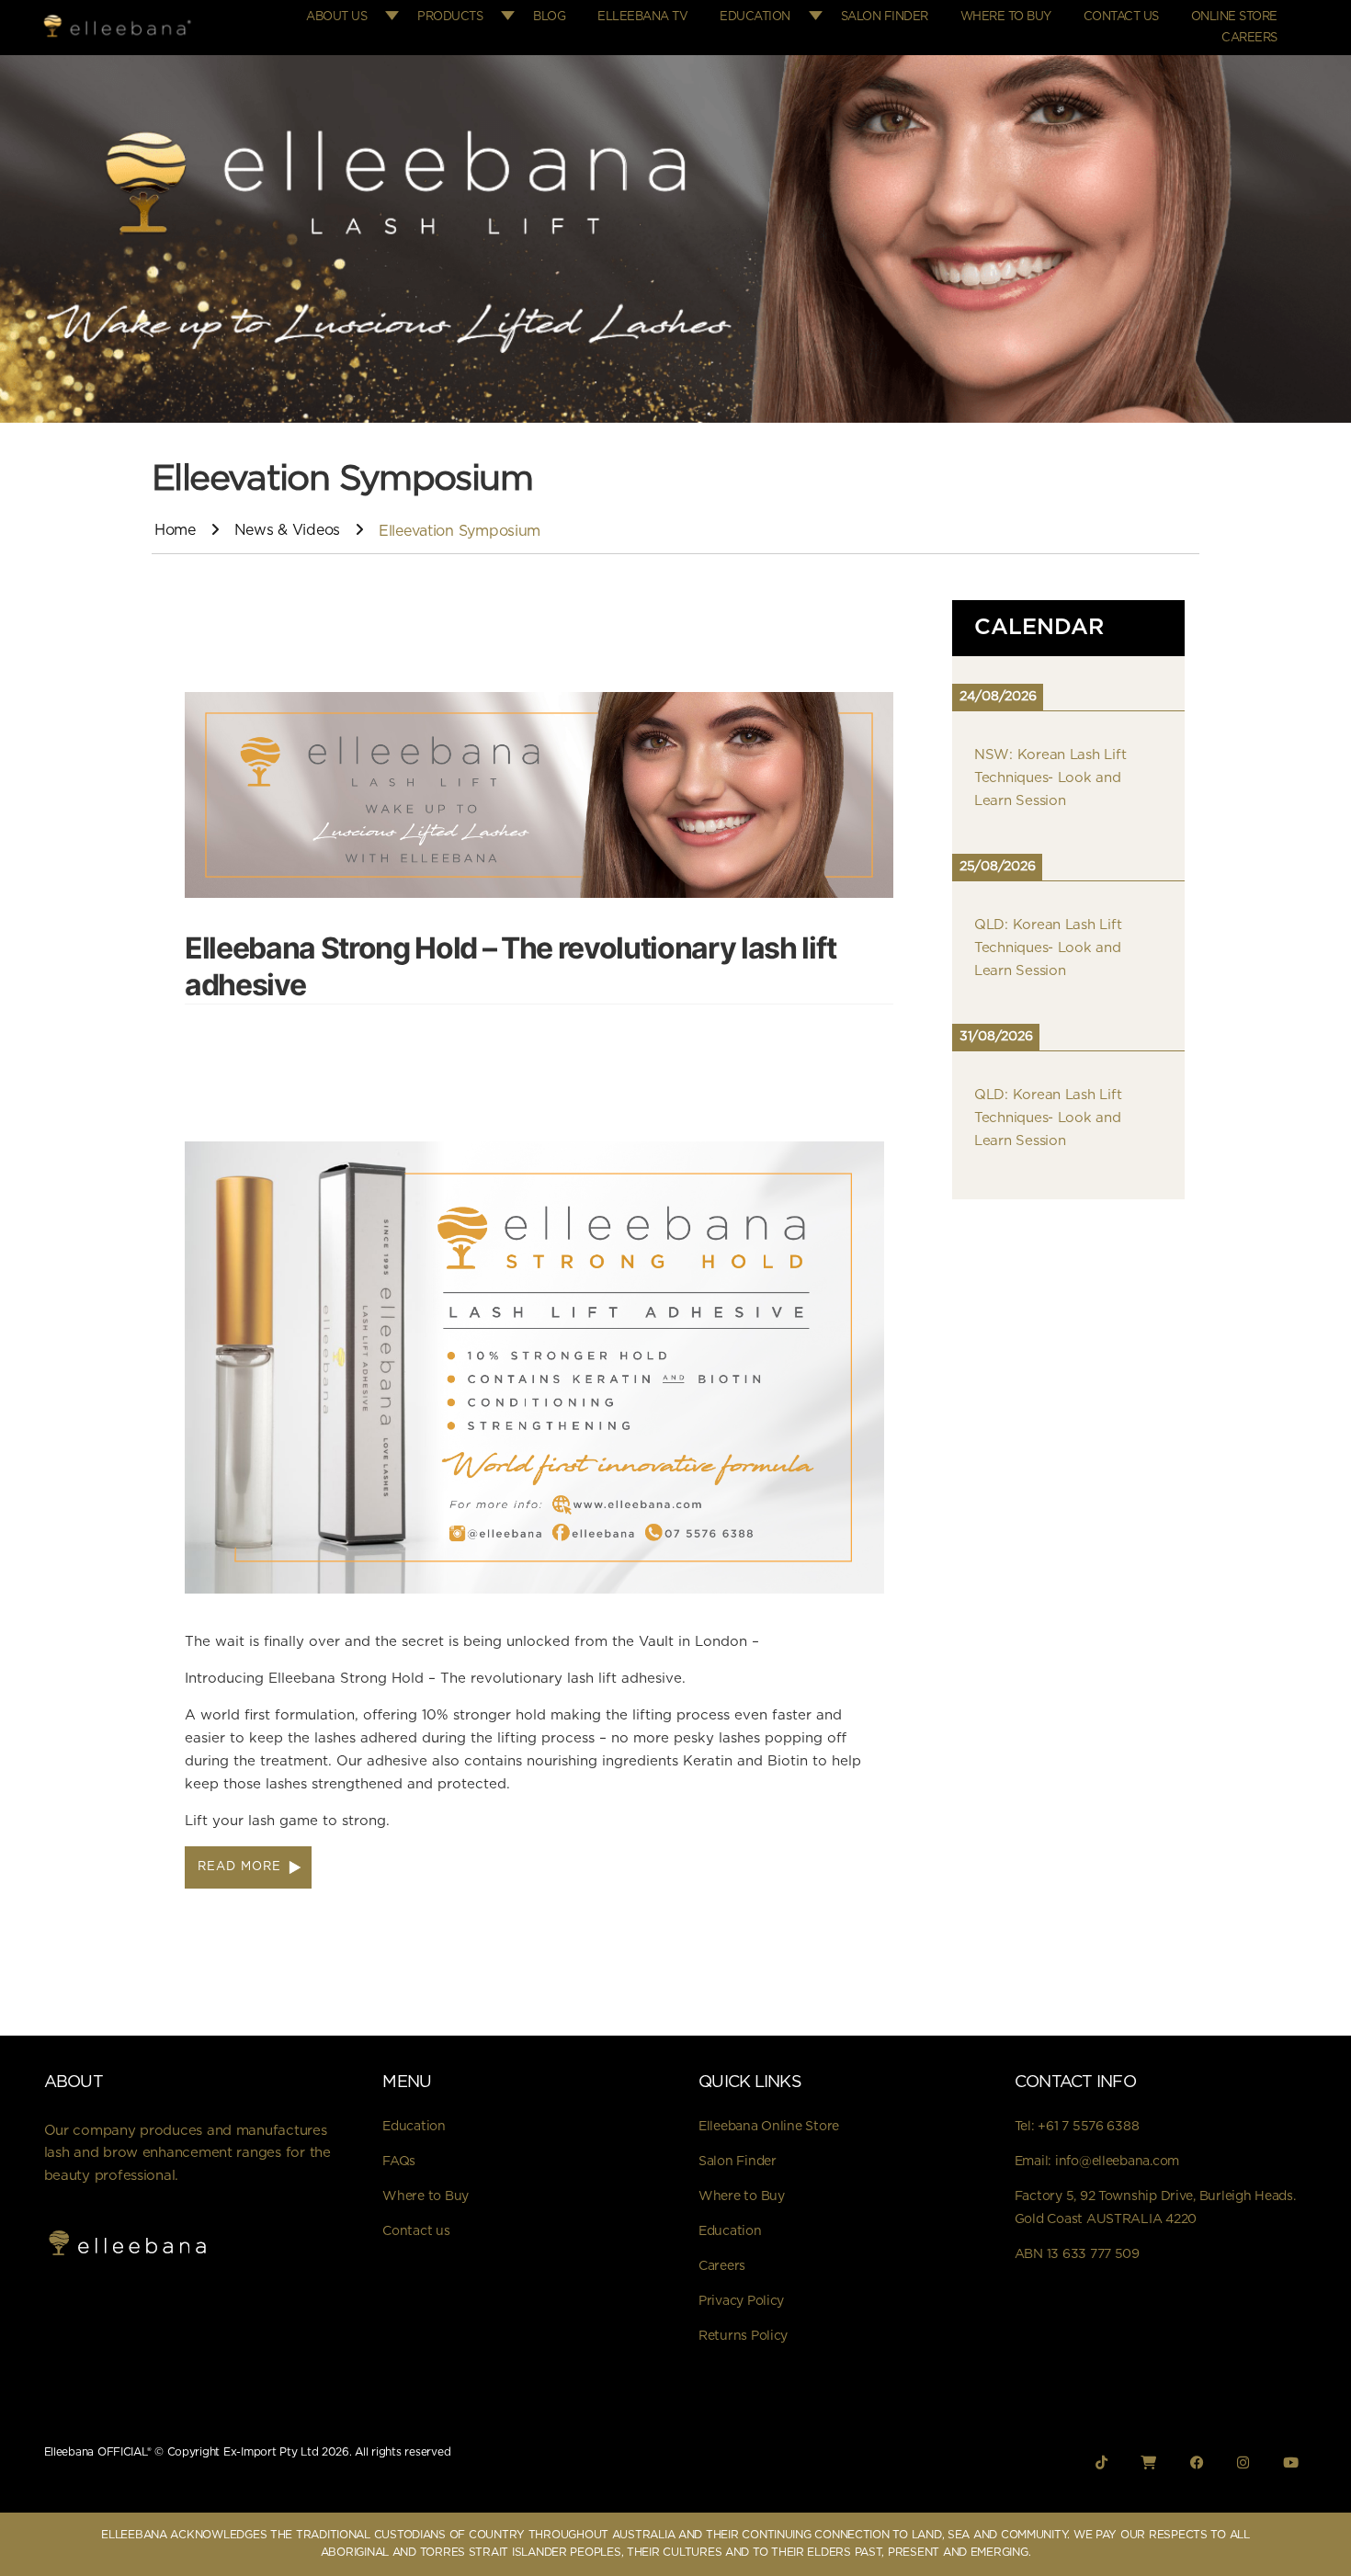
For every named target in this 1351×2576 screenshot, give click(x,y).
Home (175, 530)
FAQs (399, 2162)
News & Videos (288, 530)
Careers (1249, 38)
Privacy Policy (741, 2301)
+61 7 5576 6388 (1088, 2127)
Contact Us (1121, 17)
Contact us (416, 2231)
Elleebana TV (642, 17)
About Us (336, 17)
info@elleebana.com (1117, 2162)
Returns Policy (743, 2336)
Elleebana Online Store (769, 2127)
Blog (549, 17)
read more (239, 1867)
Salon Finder (885, 17)
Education (755, 17)
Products (450, 17)
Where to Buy (1006, 17)
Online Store (1234, 17)
